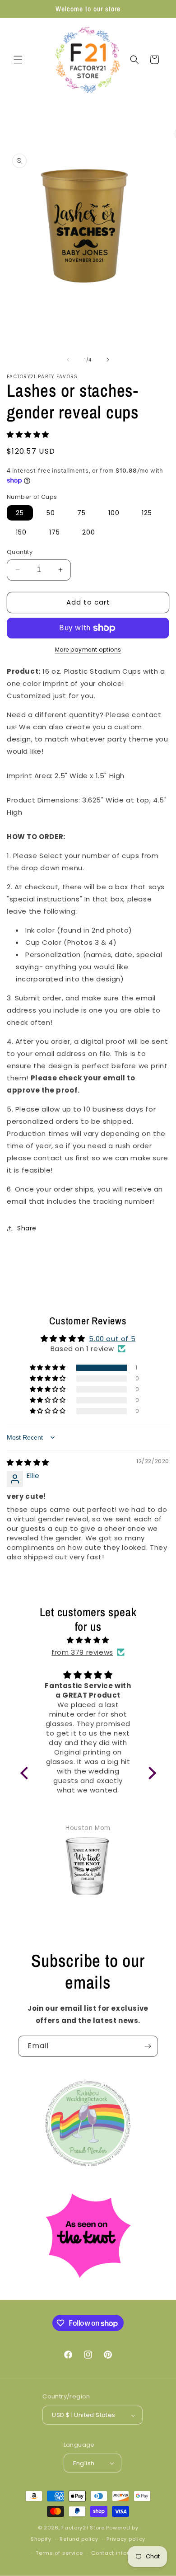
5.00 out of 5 (112, 1339)
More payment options (88, 650)
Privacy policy (126, 2539)
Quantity (20, 552)
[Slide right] (108, 360)
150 (21, 532)
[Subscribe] (148, 2046)
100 (114, 513)
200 (89, 532)
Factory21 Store (83, 2528)
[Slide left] (68, 360)
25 (20, 513)
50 (51, 513)
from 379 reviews (82, 1652)
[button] (18, 60)
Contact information (120, 2553)
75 (81, 513)
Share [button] (27, 1228)
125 (147, 513)
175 (55, 532)
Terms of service (59, 2553)
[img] (28, 1462)
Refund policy (79, 2539)
